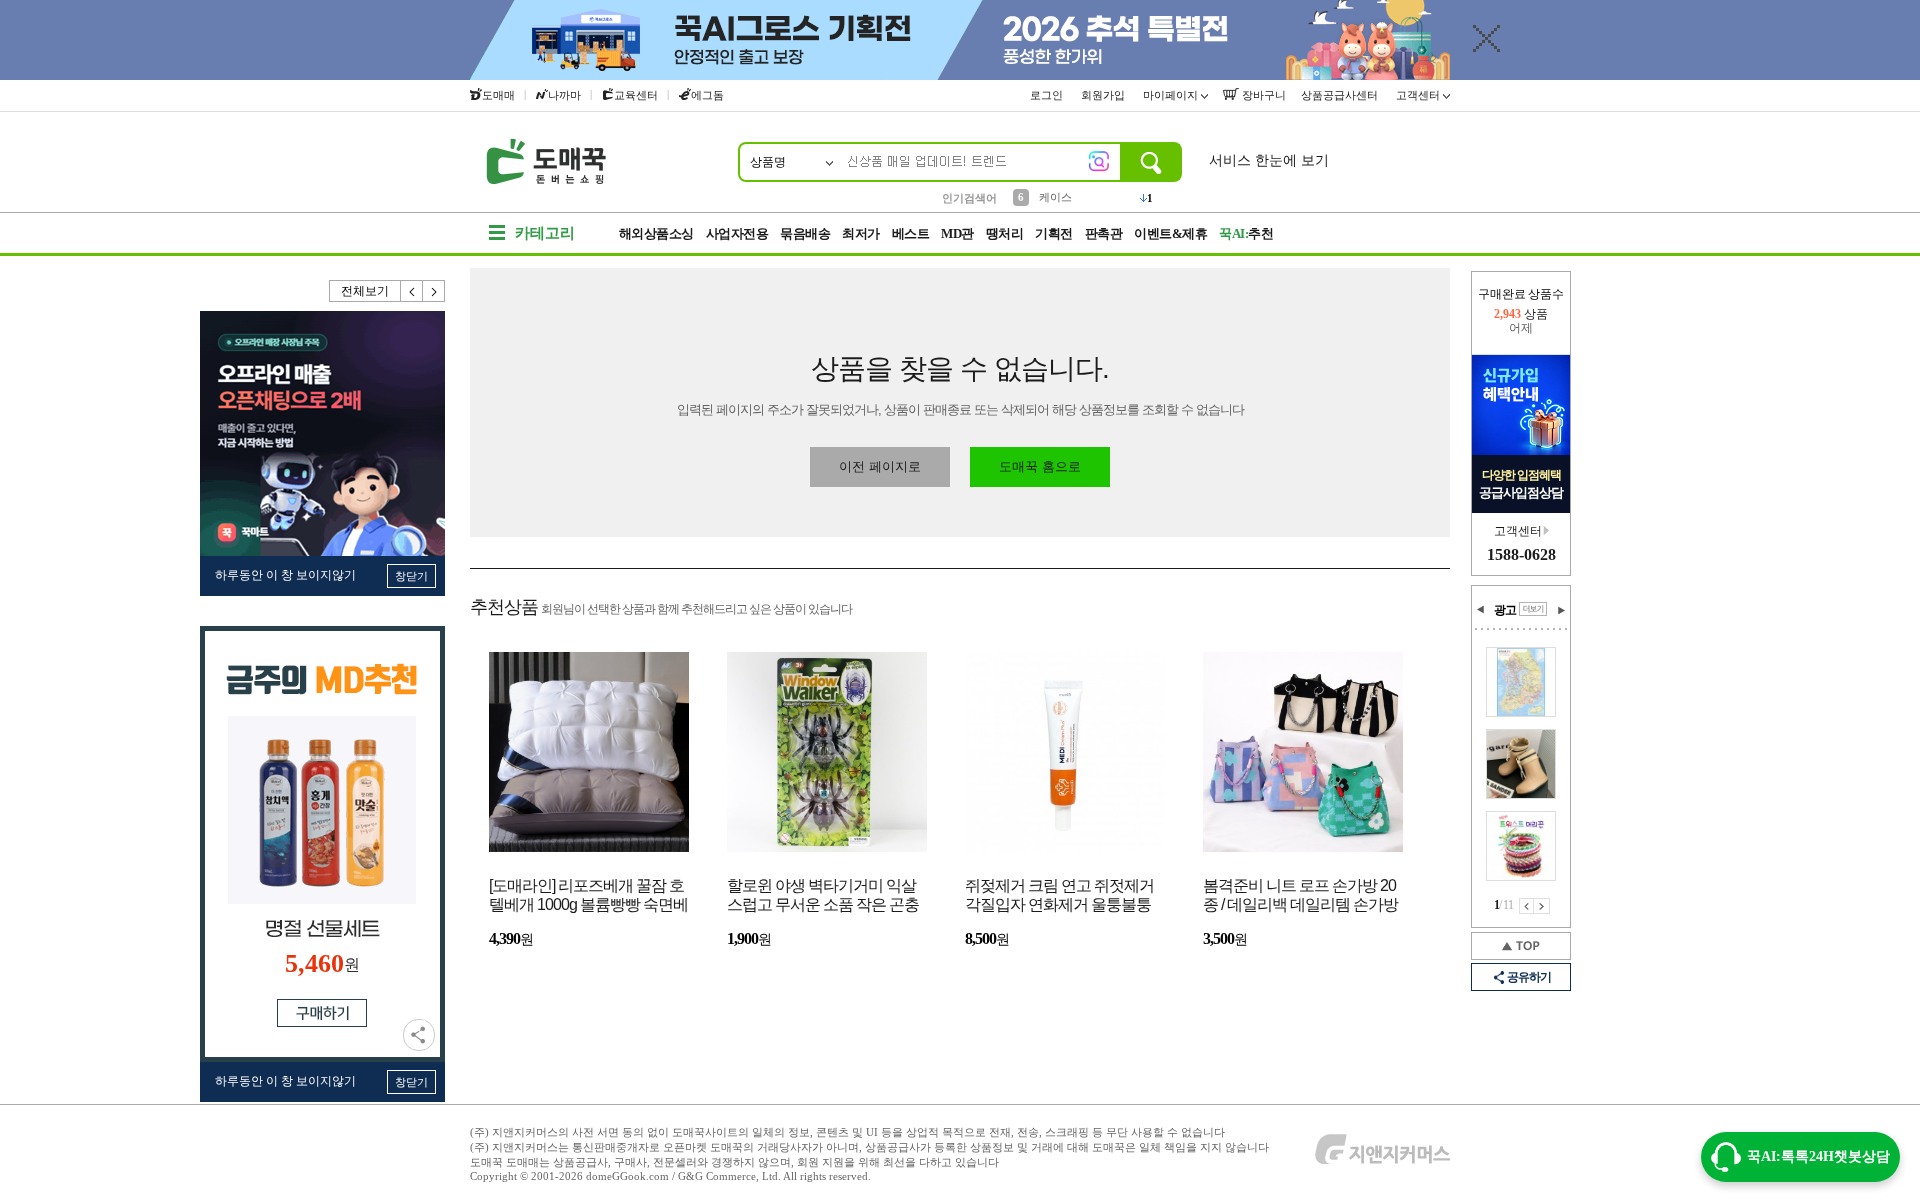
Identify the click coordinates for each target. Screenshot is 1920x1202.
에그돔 (707, 95)
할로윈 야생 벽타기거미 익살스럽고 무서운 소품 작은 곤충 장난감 (823, 896)
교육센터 (636, 95)
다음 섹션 (1561, 610)
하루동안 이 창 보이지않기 (285, 575)
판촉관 (1104, 233)
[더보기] (1533, 609)
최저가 (861, 233)
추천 (1246, 233)
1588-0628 (1521, 554)
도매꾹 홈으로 (1040, 466)
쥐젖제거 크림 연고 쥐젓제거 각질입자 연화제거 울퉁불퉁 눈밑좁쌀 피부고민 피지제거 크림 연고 (1059, 896)
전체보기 (365, 291)
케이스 (1055, 197)
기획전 (1054, 233)
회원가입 (1104, 95)
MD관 (957, 233)
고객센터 (1419, 95)
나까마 (564, 95)
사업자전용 (737, 233)
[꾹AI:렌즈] (1099, 161)
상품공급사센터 (1341, 95)
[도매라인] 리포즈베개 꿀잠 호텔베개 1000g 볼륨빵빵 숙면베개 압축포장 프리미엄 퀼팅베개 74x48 (588, 896)
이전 (412, 291)
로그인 (1048, 95)
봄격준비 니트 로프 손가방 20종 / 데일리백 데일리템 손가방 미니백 (1300, 896)
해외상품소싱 (656, 233)
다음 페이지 (1542, 906)
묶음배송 (805, 233)
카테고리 (545, 233)
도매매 (498, 95)
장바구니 (1262, 95)
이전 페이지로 (880, 466)
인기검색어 (969, 198)
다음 (434, 291)
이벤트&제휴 (1170, 233)
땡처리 (1005, 233)
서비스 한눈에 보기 (1269, 160)
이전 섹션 (1481, 610)
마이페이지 (1172, 95)
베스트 (911, 233)
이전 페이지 (1526, 906)
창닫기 (411, 576)
